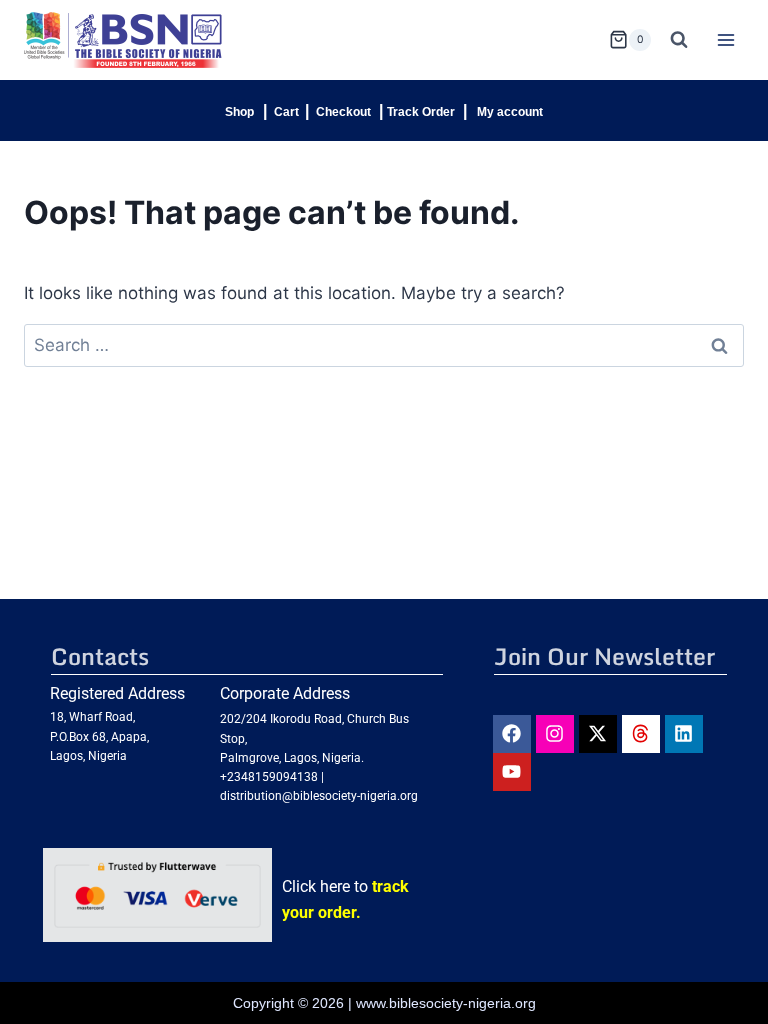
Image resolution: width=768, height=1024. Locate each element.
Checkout (343, 112)
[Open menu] (725, 39)
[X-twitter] (598, 734)
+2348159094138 (269, 777)
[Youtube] (512, 772)
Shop (239, 112)
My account (510, 112)
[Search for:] (384, 345)
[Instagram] (555, 734)
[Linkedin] (684, 734)
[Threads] (641, 734)
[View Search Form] (679, 40)
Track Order (421, 112)
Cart (286, 112)
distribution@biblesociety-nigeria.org (319, 796)
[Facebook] (512, 734)
